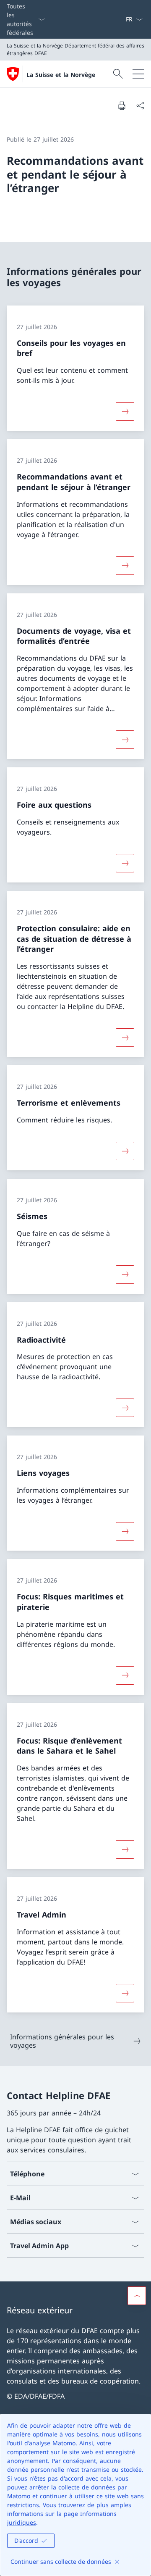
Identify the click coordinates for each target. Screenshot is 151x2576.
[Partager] (140, 105)
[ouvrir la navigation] (138, 74)
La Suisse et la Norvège (61, 75)
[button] (137, 2296)
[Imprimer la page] (122, 105)
